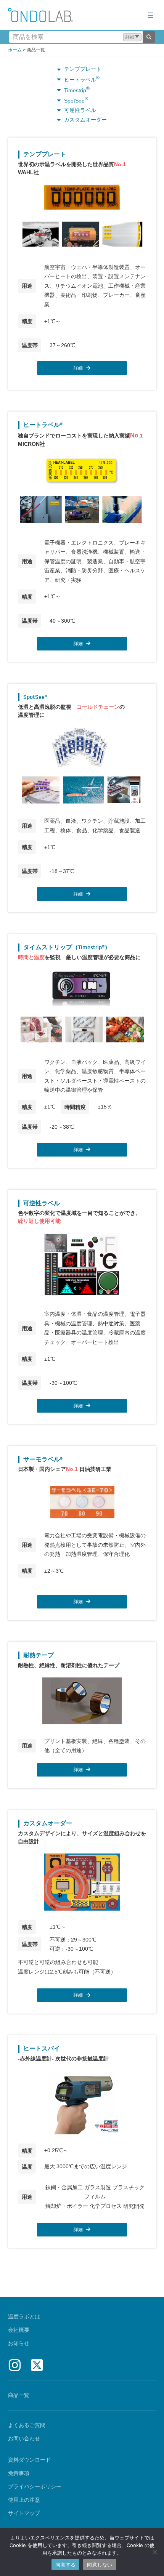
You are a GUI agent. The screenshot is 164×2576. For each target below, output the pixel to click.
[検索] (149, 37)
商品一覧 (19, 2395)
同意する (65, 2565)
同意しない (100, 2565)
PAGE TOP (152, 2492)
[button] (132, 37)
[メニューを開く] (151, 15)
